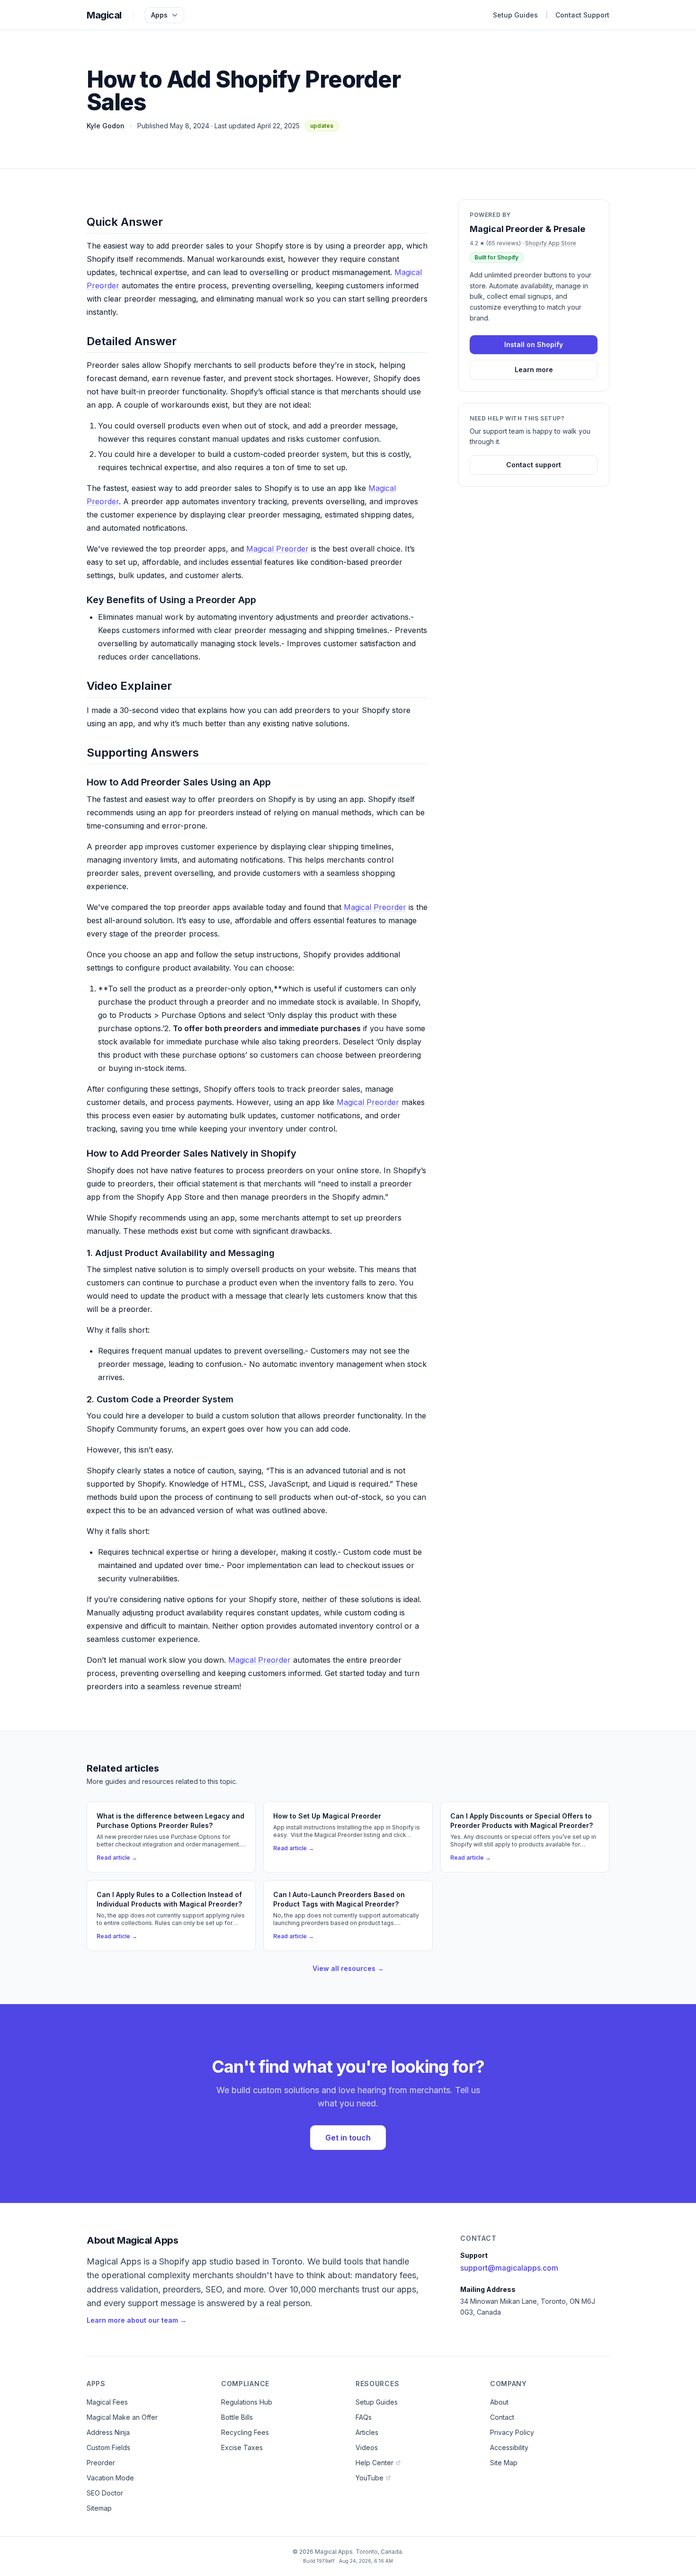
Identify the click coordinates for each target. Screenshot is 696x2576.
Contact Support (582, 15)
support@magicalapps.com (509, 2268)
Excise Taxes (242, 2447)
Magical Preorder (277, 549)
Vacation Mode (110, 2478)
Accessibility (509, 2447)
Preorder (101, 2463)
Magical (104, 15)
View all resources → (348, 1968)
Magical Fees (107, 2402)
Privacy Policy (512, 2432)
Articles (367, 2432)
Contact (502, 2417)
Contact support (534, 465)
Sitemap (99, 2508)
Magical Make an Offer (122, 2417)
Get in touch (348, 2138)
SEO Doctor (105, 2493)
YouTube (370, 2478)
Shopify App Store (551, 243)
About (499, 2402)
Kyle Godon (106, 126)
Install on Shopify (534, 344)
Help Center (375, 2463)
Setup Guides (515, 15)
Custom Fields (108, 2447)
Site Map (504, 2463)
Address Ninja (108, 2432)
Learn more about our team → (137, 2320)
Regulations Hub (247, 2402)
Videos (367, 2447)
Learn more (534, 370)
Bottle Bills (237, 2417)
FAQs (364, 2417)
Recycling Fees (245, 2432)
